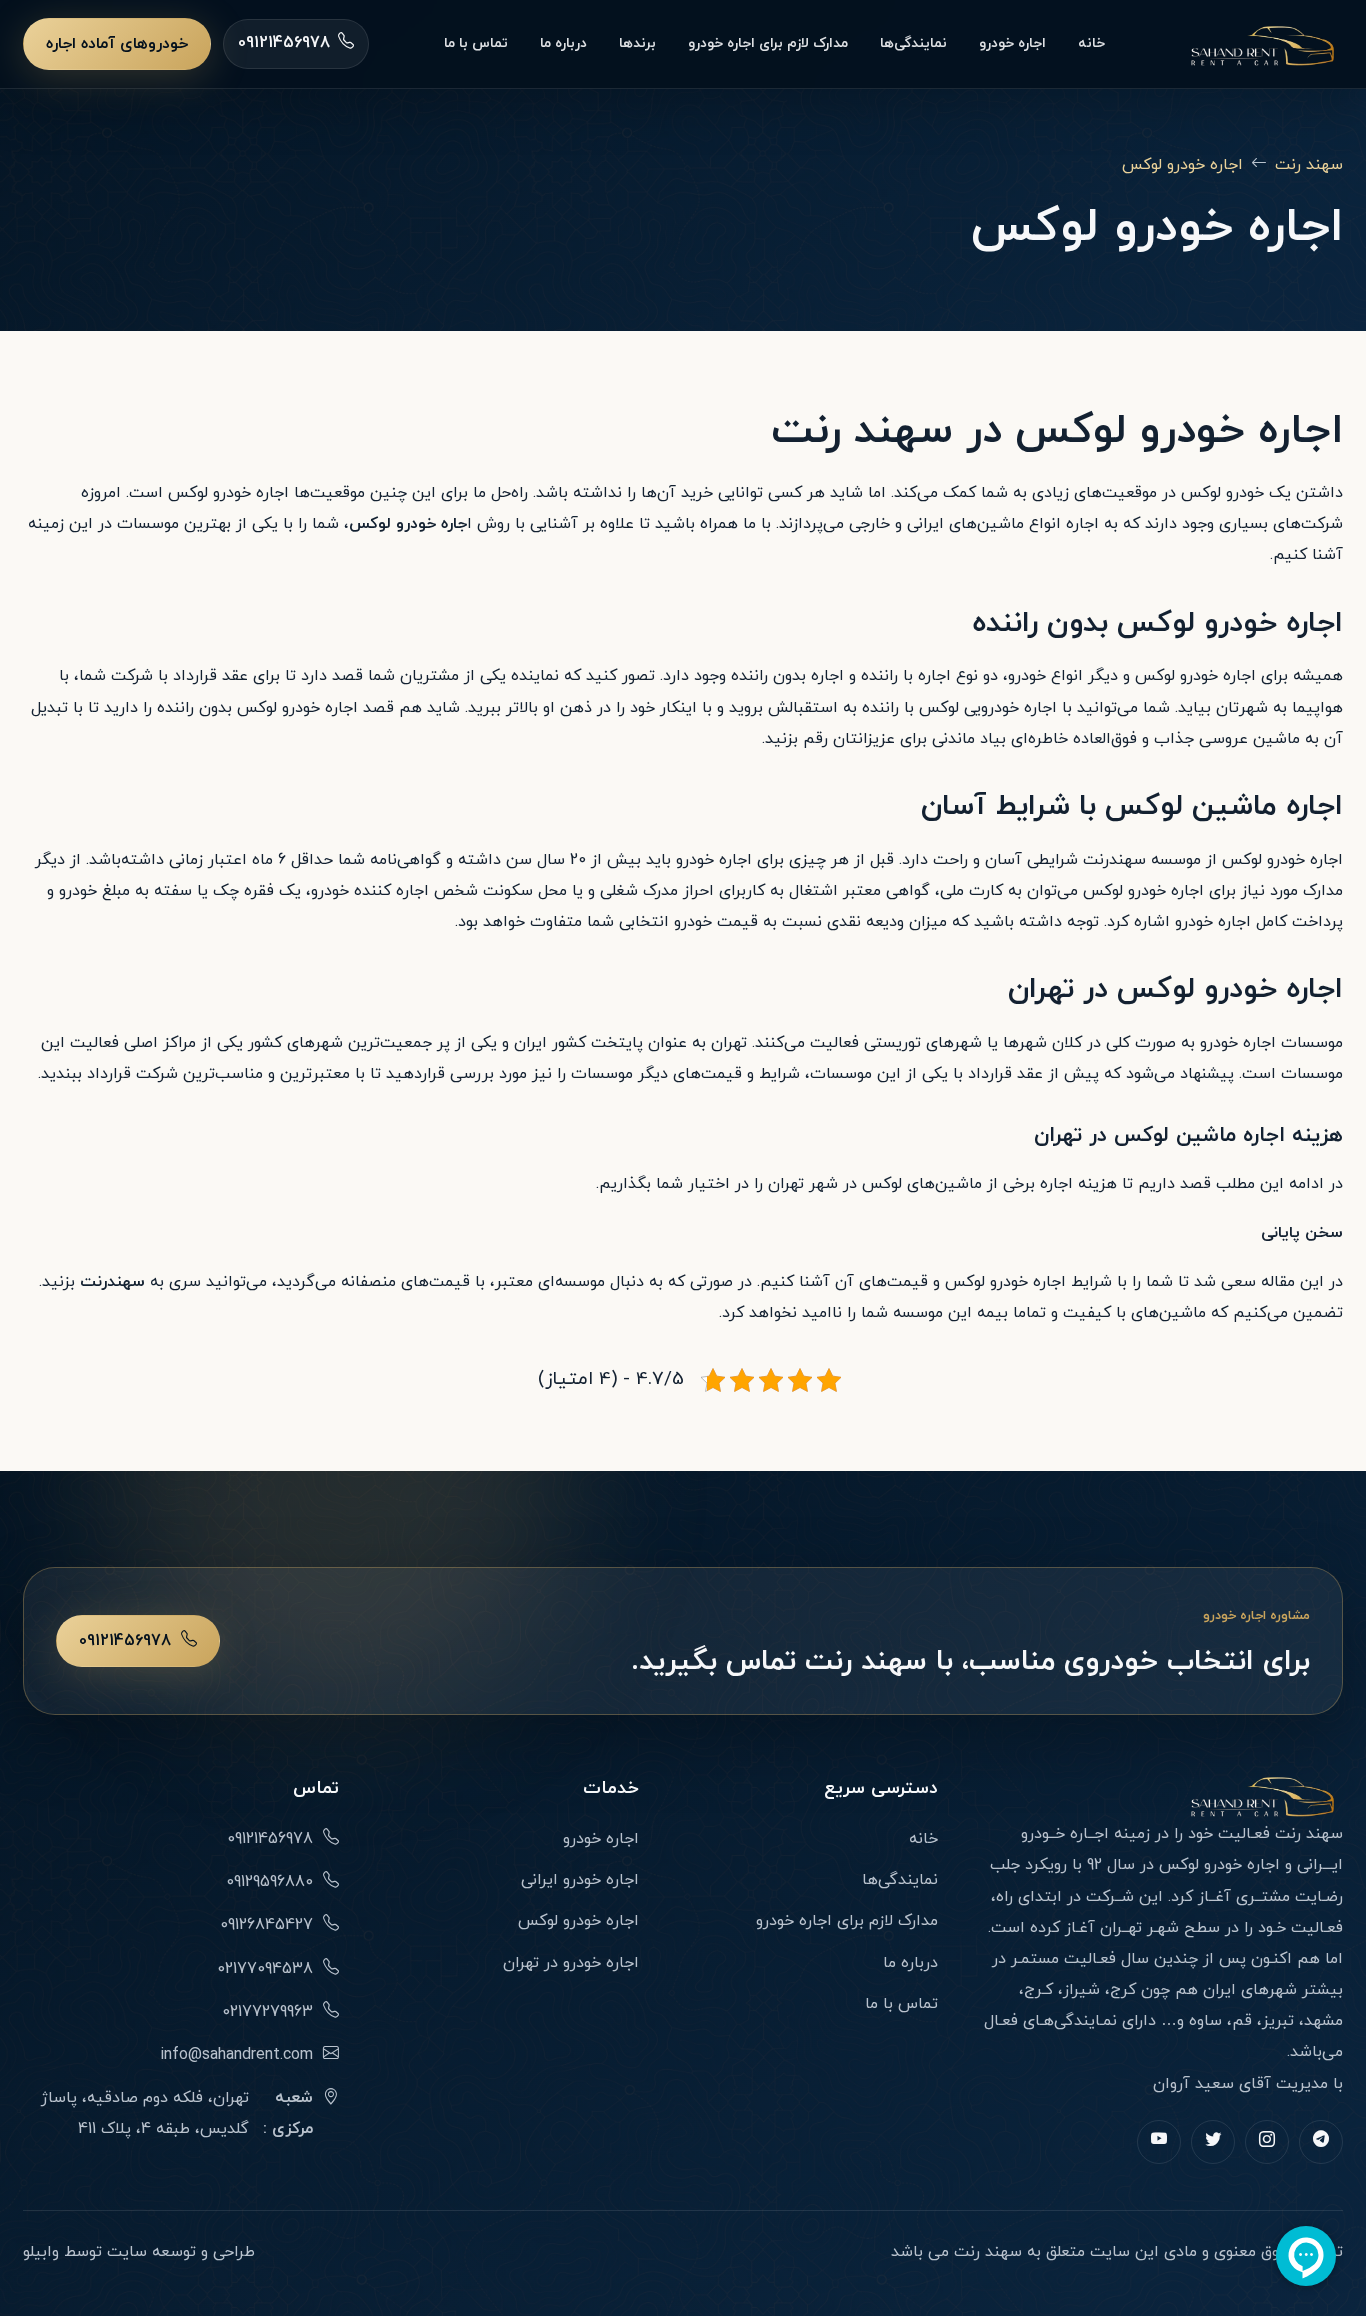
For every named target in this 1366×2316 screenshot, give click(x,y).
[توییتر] (1213, 2142)
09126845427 (266, 1925)
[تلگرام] (1321, 2142)
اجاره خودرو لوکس (1182, 165)
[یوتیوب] (1159, 2142)
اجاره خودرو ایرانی (580, 1880)
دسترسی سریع (881, 1788)
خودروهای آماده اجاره (117, 44)
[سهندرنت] (1261, 44)
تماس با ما (476, 43)
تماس (316, 1788)
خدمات (610, 1788)
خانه (1091, 43)
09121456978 (125, 1641)
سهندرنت (1114, 860)
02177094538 (265, 1969)
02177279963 (267, 2012)
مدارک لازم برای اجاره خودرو (768, 43)
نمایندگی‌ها (913, 43)
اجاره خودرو (1012, 43)
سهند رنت (1309, 165)
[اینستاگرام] (1267, 2142)
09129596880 (269, 1882)
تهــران (1121, 1928)
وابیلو (41, 2252)
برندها (637, 43)
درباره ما (563, 43)
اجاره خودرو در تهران (571, 1963)
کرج (1123, 1990)
